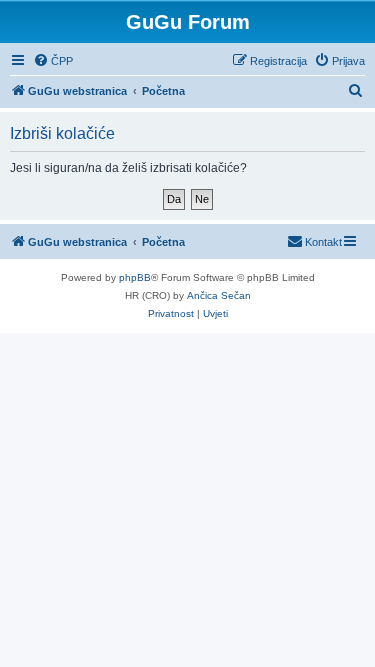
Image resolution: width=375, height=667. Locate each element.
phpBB (135, 277)
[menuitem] (53, 61)
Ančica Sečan (219, 295)
